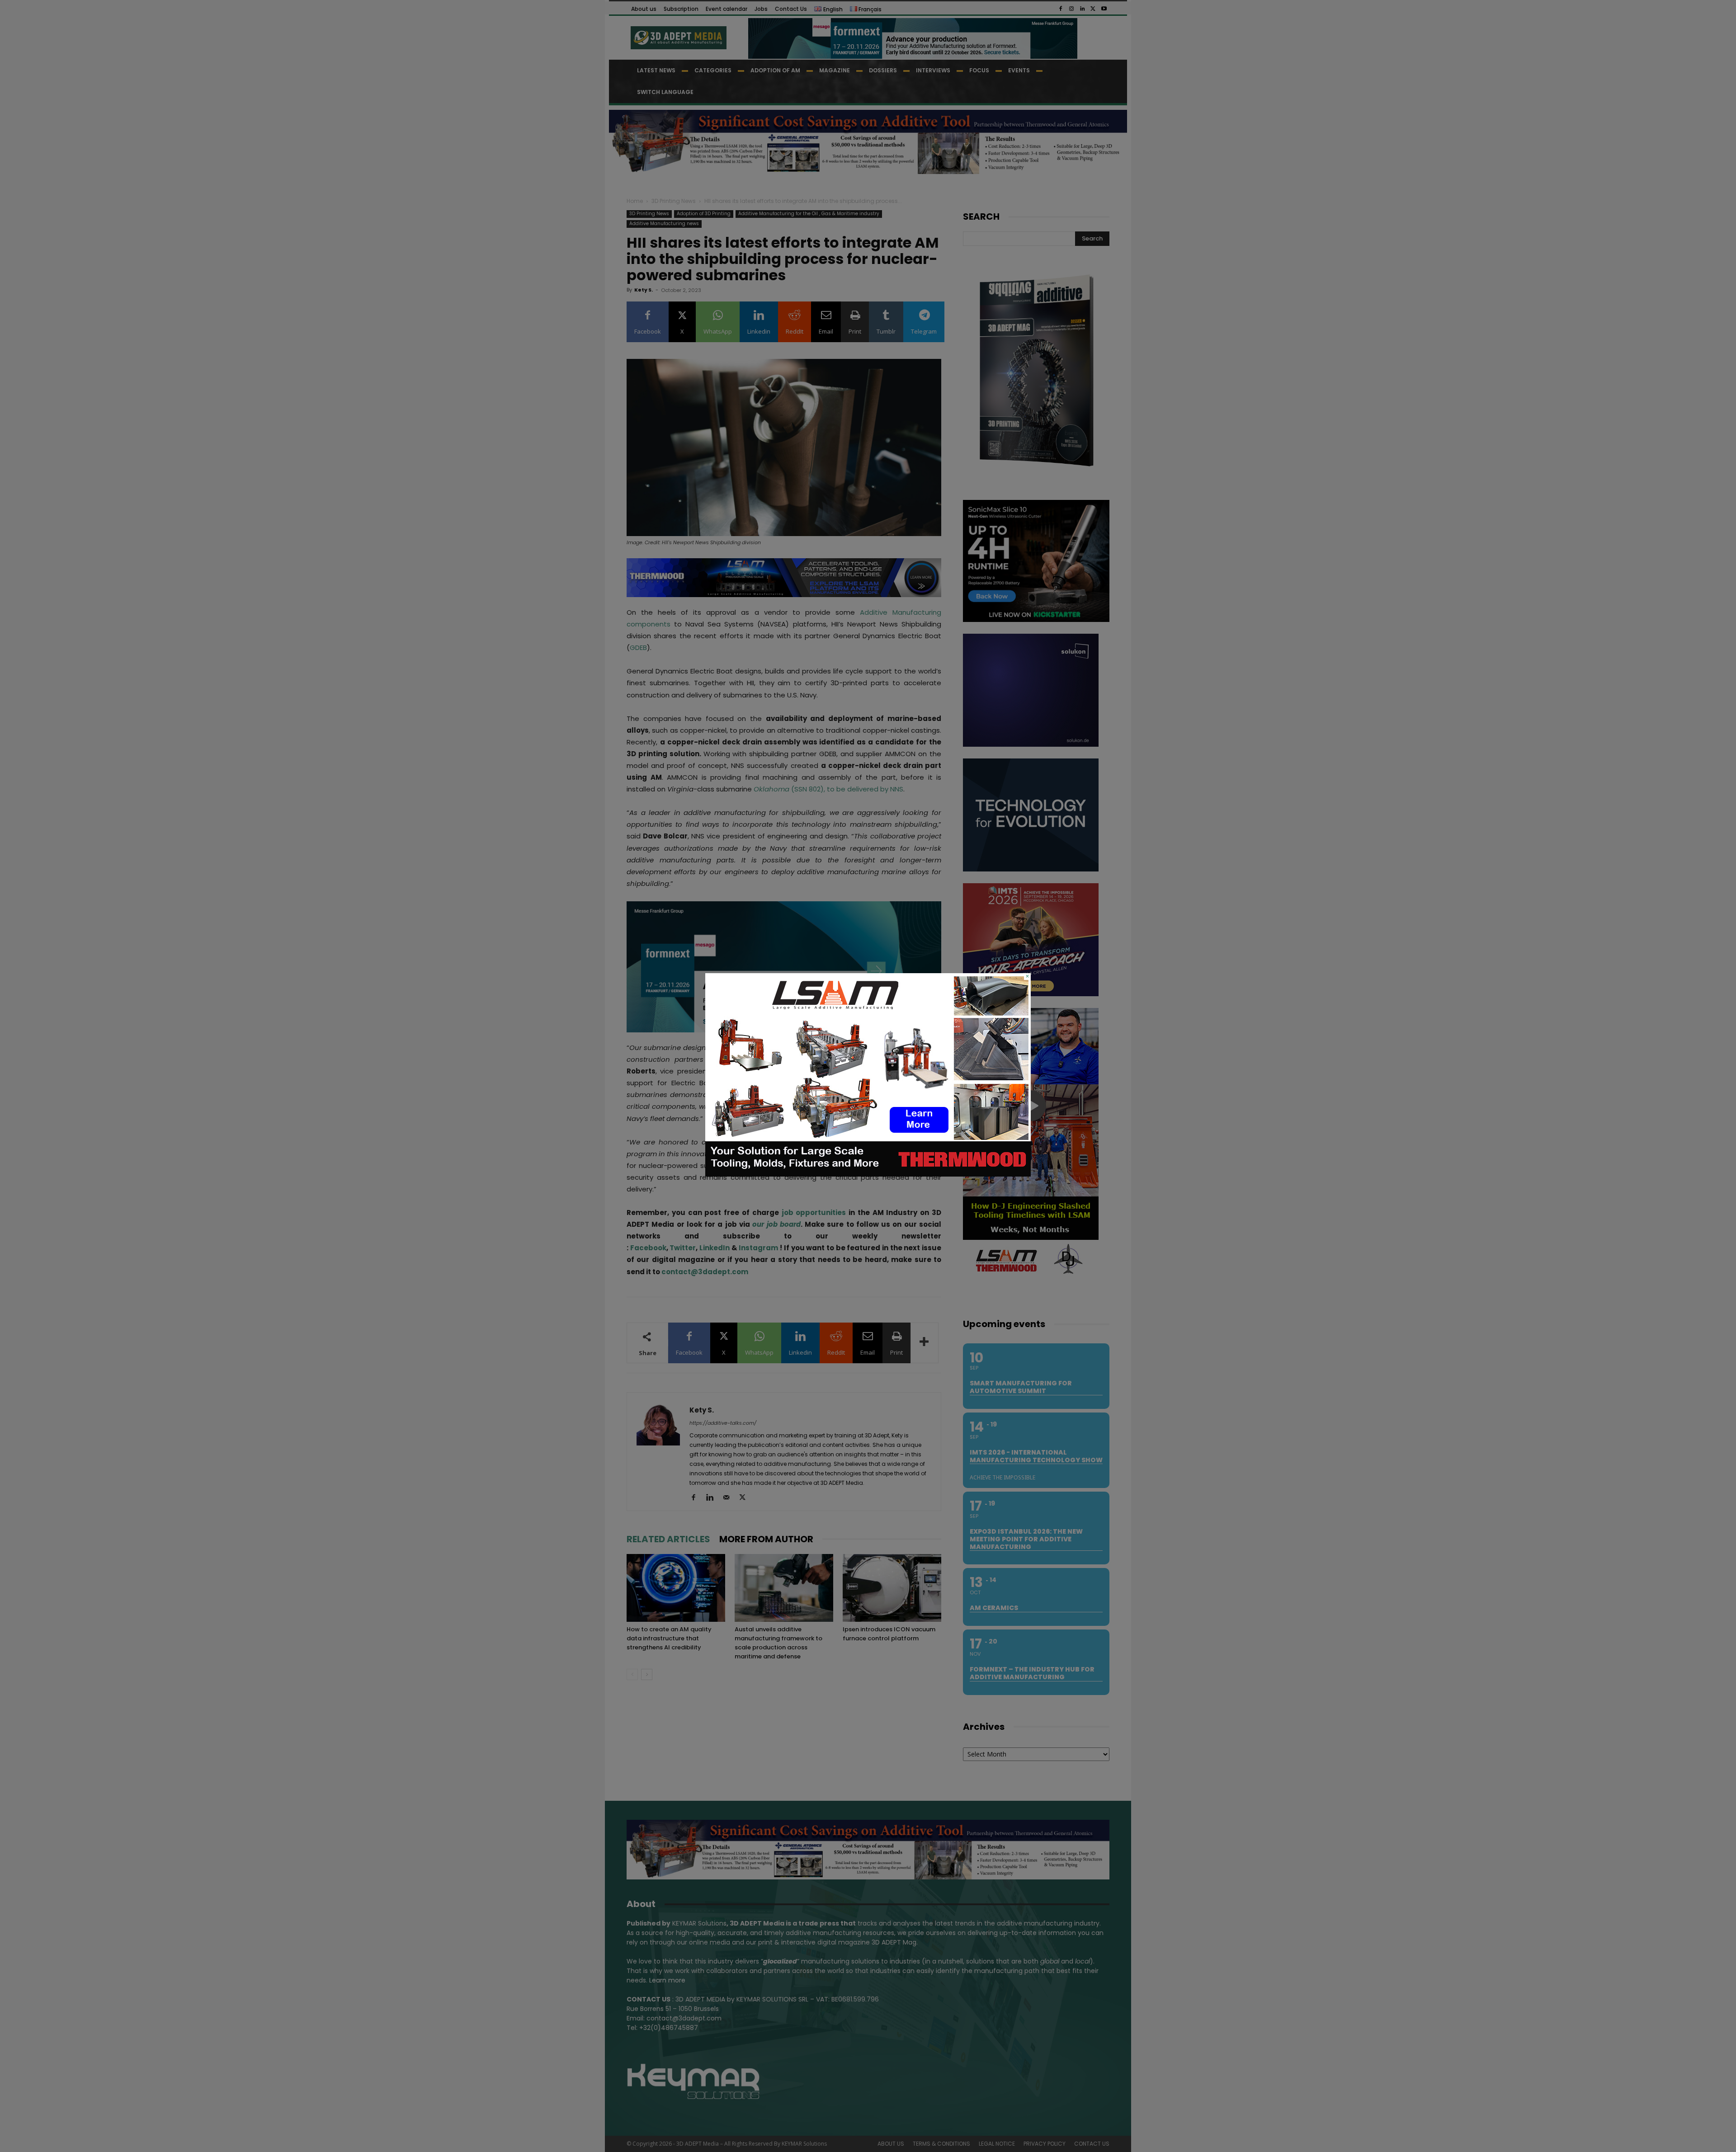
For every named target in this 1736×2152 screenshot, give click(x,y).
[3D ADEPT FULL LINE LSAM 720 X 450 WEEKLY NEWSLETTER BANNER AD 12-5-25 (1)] (868, 1174)
